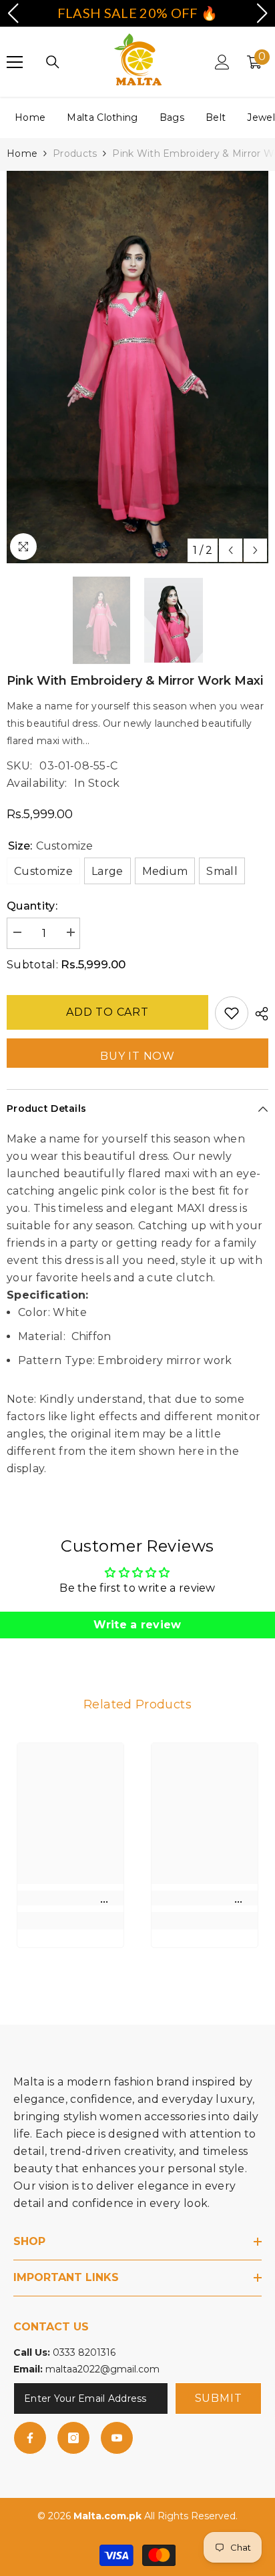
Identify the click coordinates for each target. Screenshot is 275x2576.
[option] (137, 367)
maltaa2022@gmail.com (102, 2369)
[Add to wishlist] (232, 1013)
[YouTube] (117, 2438)
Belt (216, 117)
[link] (70, 1898)
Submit (219, 2398)
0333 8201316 (84, 2352)
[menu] (15, 62)
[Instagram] (73, 2438)
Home (30, 117)
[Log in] (222, 62)
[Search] (53, 62)
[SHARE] (258, 1014)
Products (75, 153)
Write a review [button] (137, 1625)
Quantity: (32, 906)
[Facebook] (30, 2438)
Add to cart (107, 1012)
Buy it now (137, 1056)
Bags (172, 117)
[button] (231, 550)
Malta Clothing (102, 117)
